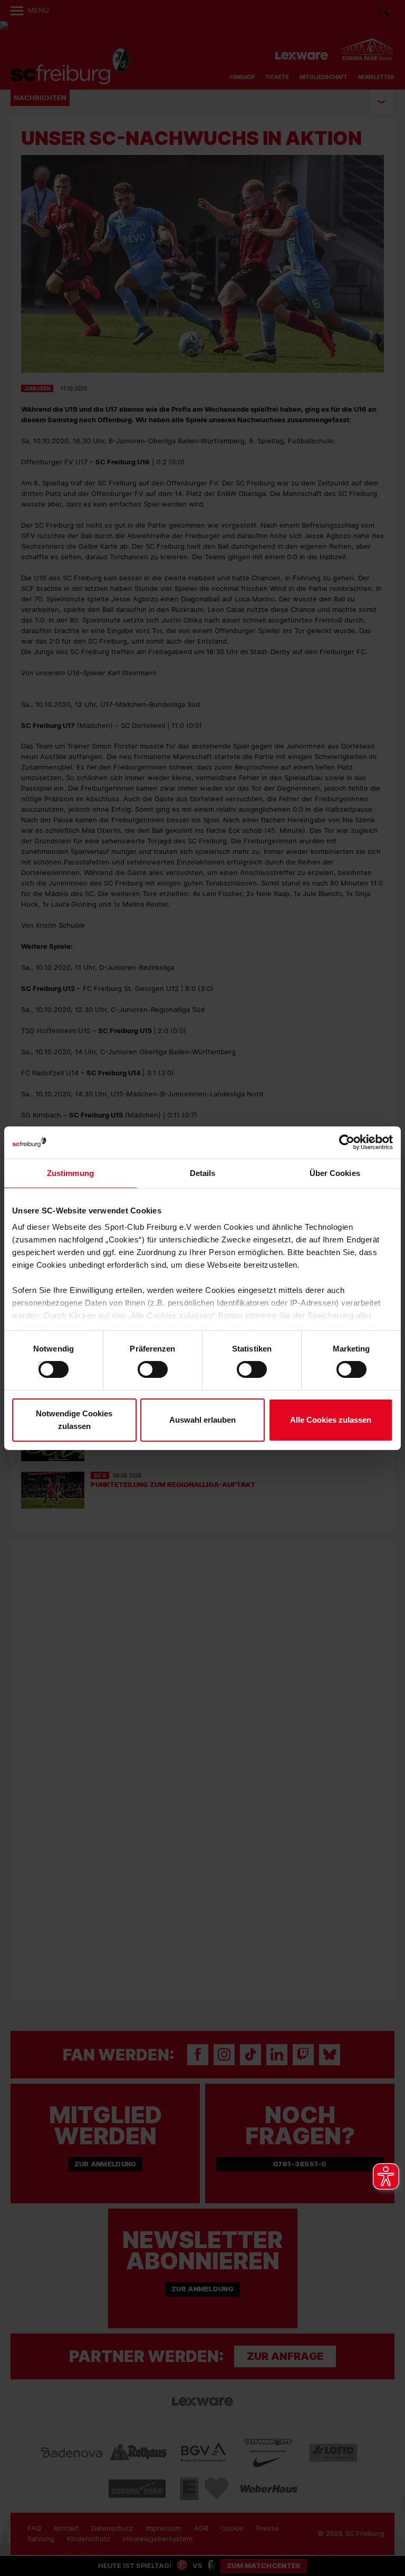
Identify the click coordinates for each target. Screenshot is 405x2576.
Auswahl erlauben (202, 1420)
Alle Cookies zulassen (331, 1420)
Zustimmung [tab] (70, 1173)
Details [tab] (203, 1173)
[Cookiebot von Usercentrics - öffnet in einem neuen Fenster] (347, 1142)
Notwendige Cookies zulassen (74, 1420)
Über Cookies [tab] (335, 1173)
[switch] (142, 1369)
